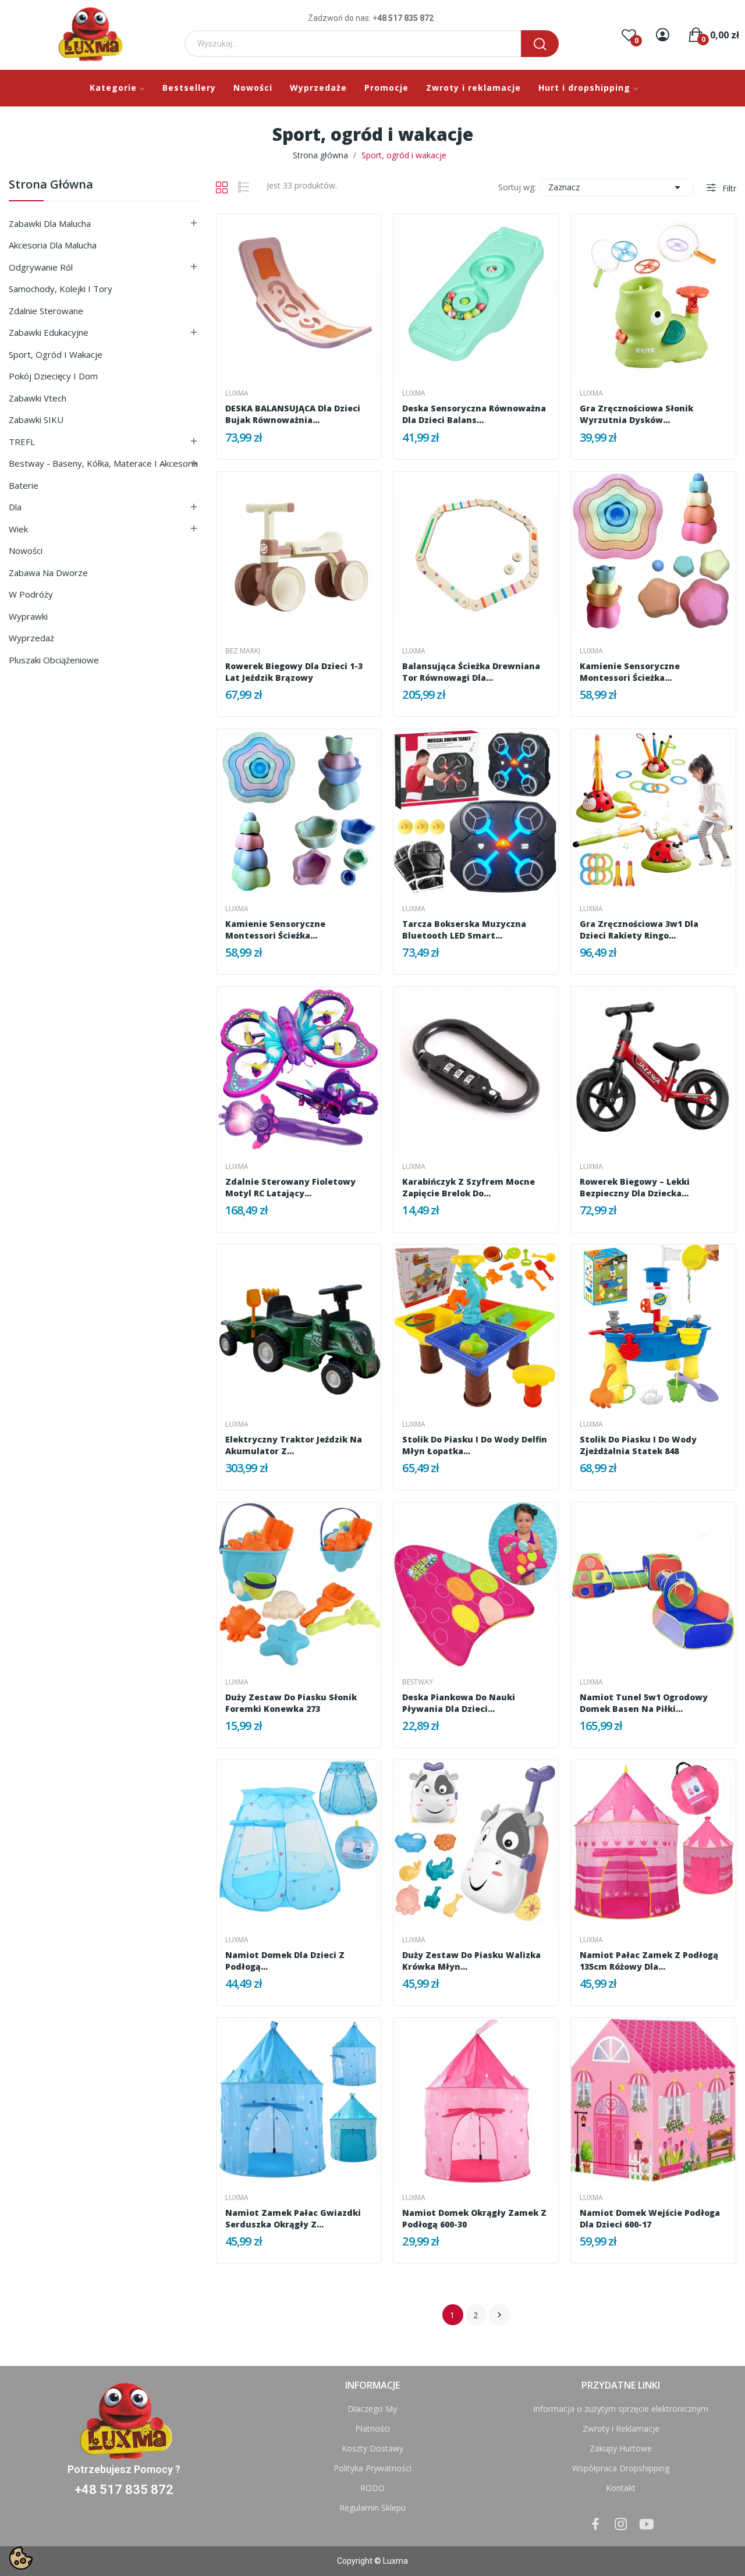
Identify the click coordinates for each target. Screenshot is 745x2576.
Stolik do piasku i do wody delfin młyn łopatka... (475, 1445)
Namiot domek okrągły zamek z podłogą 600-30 (474, 2218)
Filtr (728, 188)
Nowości (26, 550)
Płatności (372, 2428)
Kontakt (621, 2488)
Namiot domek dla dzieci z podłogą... (285, 1961)
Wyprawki (28, 616)
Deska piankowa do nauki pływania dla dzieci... (459, 1703)
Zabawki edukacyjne (49, 332)
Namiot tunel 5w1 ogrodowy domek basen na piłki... (644, 1703)
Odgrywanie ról (41, 267)
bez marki (243, 651)
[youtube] (647, 2525)
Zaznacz (616, 187)
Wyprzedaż (31, 638)
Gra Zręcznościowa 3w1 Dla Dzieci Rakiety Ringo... (639, 930)
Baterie (24, 485)
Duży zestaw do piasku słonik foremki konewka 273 (291, 1703)
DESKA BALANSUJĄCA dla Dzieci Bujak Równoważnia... (293, 414)
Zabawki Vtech (38, 398)
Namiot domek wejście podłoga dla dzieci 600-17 (650, 2218)
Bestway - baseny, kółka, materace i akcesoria (103, 463)
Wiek (18, 529)
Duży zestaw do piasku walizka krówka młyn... (471, 1961)
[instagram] (621, 2525)
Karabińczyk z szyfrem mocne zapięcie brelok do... (469, 1187)
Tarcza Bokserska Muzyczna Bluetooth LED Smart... (464, 930)
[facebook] (595, 2525)
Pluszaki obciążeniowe (54, 660)
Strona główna (51, 185)
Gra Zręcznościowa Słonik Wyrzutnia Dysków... (636, 414)
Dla (15, 507)
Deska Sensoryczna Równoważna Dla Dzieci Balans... (474, 414)
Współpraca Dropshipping (621, 2468)
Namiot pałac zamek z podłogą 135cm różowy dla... (649, 1961)
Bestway (418, 1682)
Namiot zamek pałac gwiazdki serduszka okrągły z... (293, 2218)
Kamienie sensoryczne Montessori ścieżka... (630, 672)
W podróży (31, 594)
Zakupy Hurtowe (621, 2448)
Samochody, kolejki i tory (61, 289)
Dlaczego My (372, 2409)
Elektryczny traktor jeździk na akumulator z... (294, 1445)
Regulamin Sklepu (372, 2508)
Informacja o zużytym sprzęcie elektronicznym (621, 2409)
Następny (499, 2315)
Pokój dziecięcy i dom (53, 376)
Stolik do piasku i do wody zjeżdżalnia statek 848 (638, 1445)
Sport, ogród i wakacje (56, 354)
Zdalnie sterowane (46, 311)
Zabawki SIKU (36, 420)
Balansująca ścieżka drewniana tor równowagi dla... (471, 672)
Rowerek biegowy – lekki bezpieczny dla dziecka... (635, 1187)
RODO (372, 2488)
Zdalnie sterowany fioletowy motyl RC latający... (290, 1187)
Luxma (237, 393)
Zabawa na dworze (48, 573)
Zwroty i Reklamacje (621, 2428)
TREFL (22, 442)
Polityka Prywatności (372, 2468)
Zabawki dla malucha (50, 223)
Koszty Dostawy (372, 2448)
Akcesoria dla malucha (53, 245)
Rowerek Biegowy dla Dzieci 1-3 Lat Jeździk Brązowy (294, 672)
